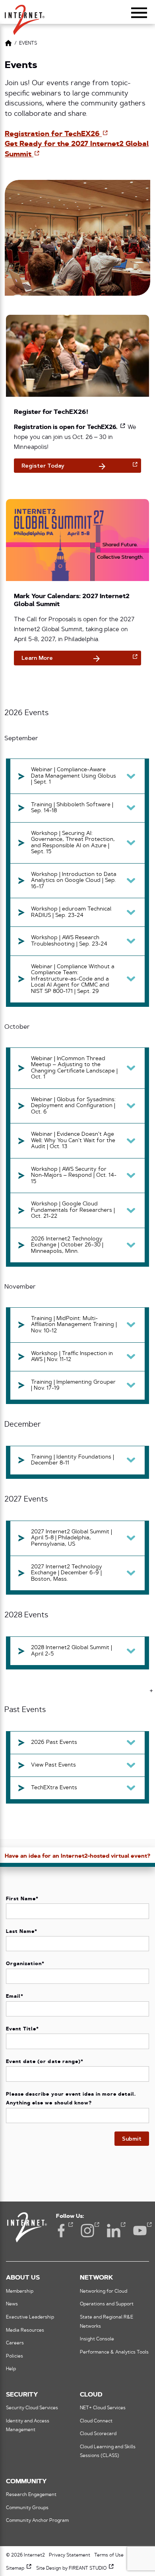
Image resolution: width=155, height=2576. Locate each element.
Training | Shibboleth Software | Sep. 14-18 (72, 808)
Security (22, 2395)
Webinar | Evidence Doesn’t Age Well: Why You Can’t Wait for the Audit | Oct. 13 (73, 1141)
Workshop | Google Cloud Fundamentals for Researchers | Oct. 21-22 (73, 1210)
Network (96, 2278)
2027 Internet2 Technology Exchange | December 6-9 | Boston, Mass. (67, 1573)
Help (11, 2369)
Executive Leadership (30, 2317)
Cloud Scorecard (98, 2434)
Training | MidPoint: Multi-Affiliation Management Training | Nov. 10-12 (74, 1325)
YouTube (140, 2231)
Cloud (91, 2395)
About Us (23, 2278)
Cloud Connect (96, 2421)
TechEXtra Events (54, 1788)
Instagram (87, 2231)
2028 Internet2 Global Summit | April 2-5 (72, 1651)
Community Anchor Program (37, 2521)
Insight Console (97, 2339)
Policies (15, 2356)
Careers (15, 2343)
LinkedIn (114, 2231)
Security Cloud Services (32, 2408)
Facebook (61, 2231)
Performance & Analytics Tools (114, 2352)
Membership (20, 2291)
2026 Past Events (54, 1742)
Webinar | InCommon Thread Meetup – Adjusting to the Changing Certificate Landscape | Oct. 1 (74, 1068)
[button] (25, 16)
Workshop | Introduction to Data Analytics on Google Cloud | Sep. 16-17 (74, 881)
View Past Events (53, 1765)
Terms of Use (109, 2555)
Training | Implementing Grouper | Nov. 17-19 (73, 1386)
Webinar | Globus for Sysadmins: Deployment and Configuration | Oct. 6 (73, 1106)
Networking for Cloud (104, 2291)
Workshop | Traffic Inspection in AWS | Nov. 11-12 (72, 1357)
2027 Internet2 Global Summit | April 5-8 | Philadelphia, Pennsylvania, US (72, 1538)
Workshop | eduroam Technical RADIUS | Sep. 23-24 (71, 912)
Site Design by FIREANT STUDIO (75, 2568)
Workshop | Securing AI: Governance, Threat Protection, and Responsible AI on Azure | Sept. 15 (73, 843)
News (12, 2304)
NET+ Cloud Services (103, 2408)
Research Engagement (31, 2495)
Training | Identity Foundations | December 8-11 (73, 1460)
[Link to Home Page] (8, 44)
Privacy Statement (70, 2555)
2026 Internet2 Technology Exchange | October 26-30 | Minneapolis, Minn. (67, 1245)
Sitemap (19, 2568)
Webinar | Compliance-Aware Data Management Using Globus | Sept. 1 (74, 776)
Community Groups (27, 2508)
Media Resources (25, 2330)
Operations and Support (107, 2304)
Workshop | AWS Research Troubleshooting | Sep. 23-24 (69, 941)
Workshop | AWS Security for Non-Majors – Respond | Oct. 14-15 (74, 1176)
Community (26, 2482)
